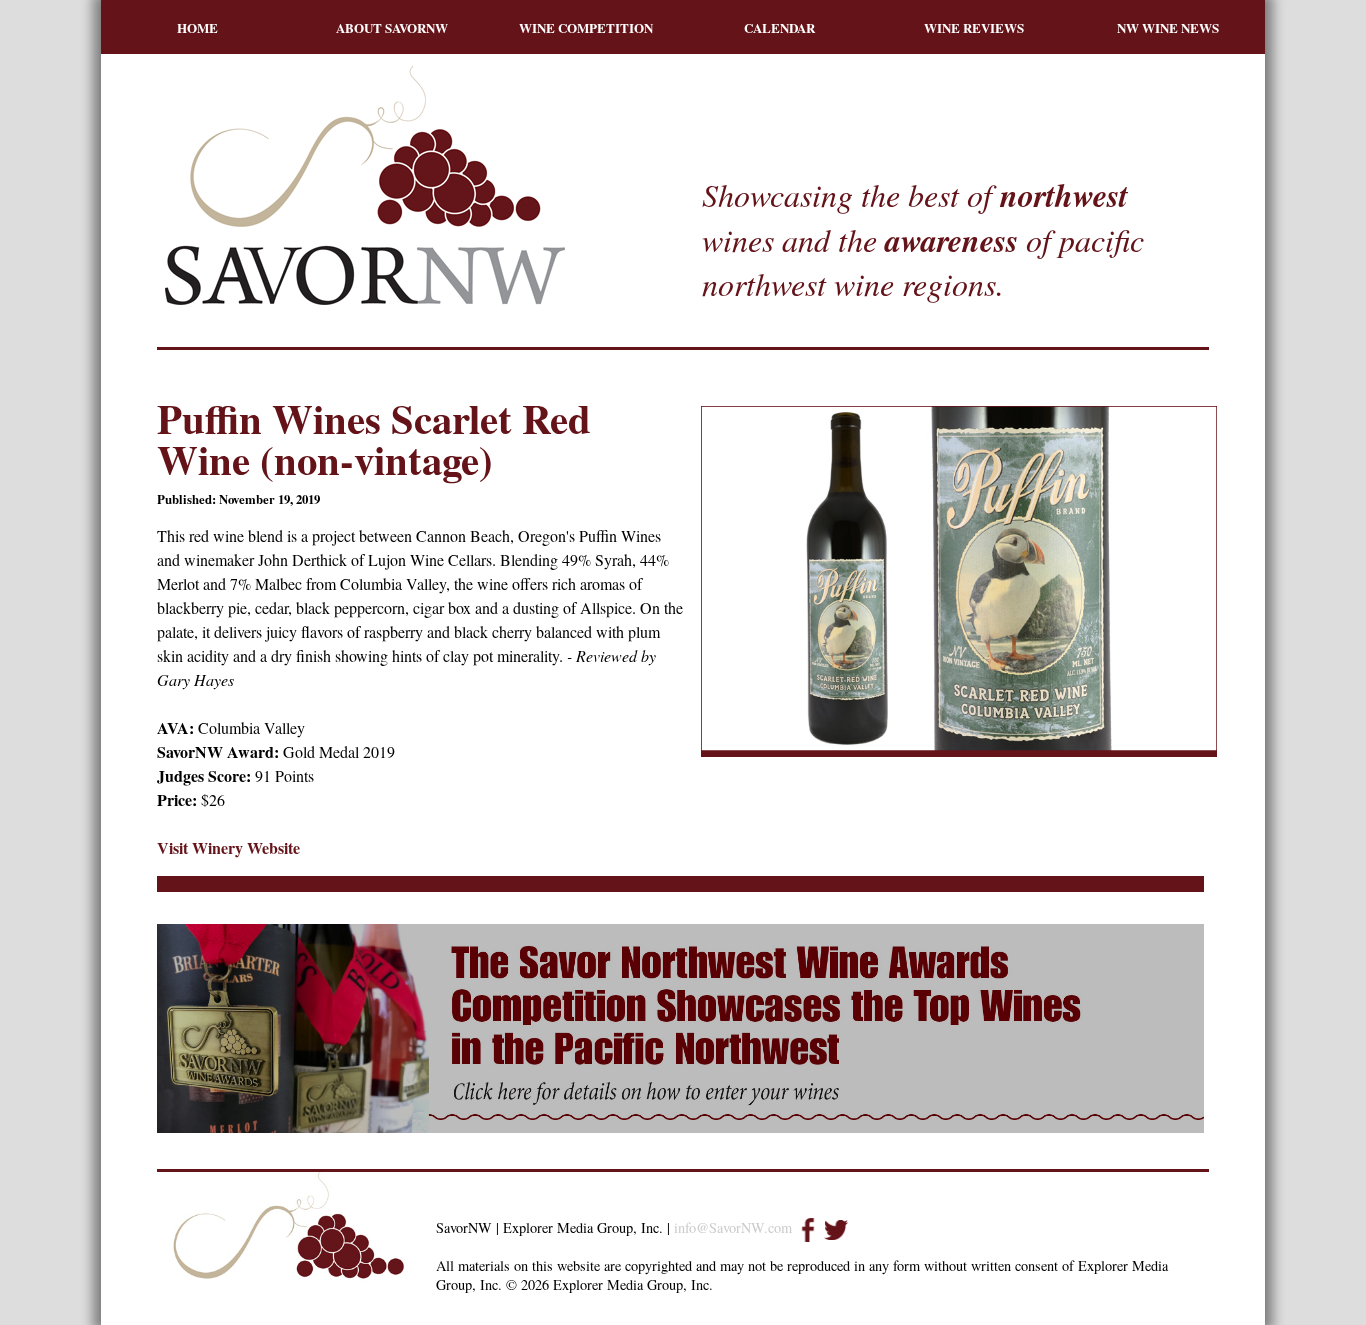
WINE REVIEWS (974, 27)
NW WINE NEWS (1168, 27)
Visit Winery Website (228, 847)
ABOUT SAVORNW (392, 27)
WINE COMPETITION (586, 27)
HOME (197, 27)
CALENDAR (779, 27)
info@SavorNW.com (733, 1227)
